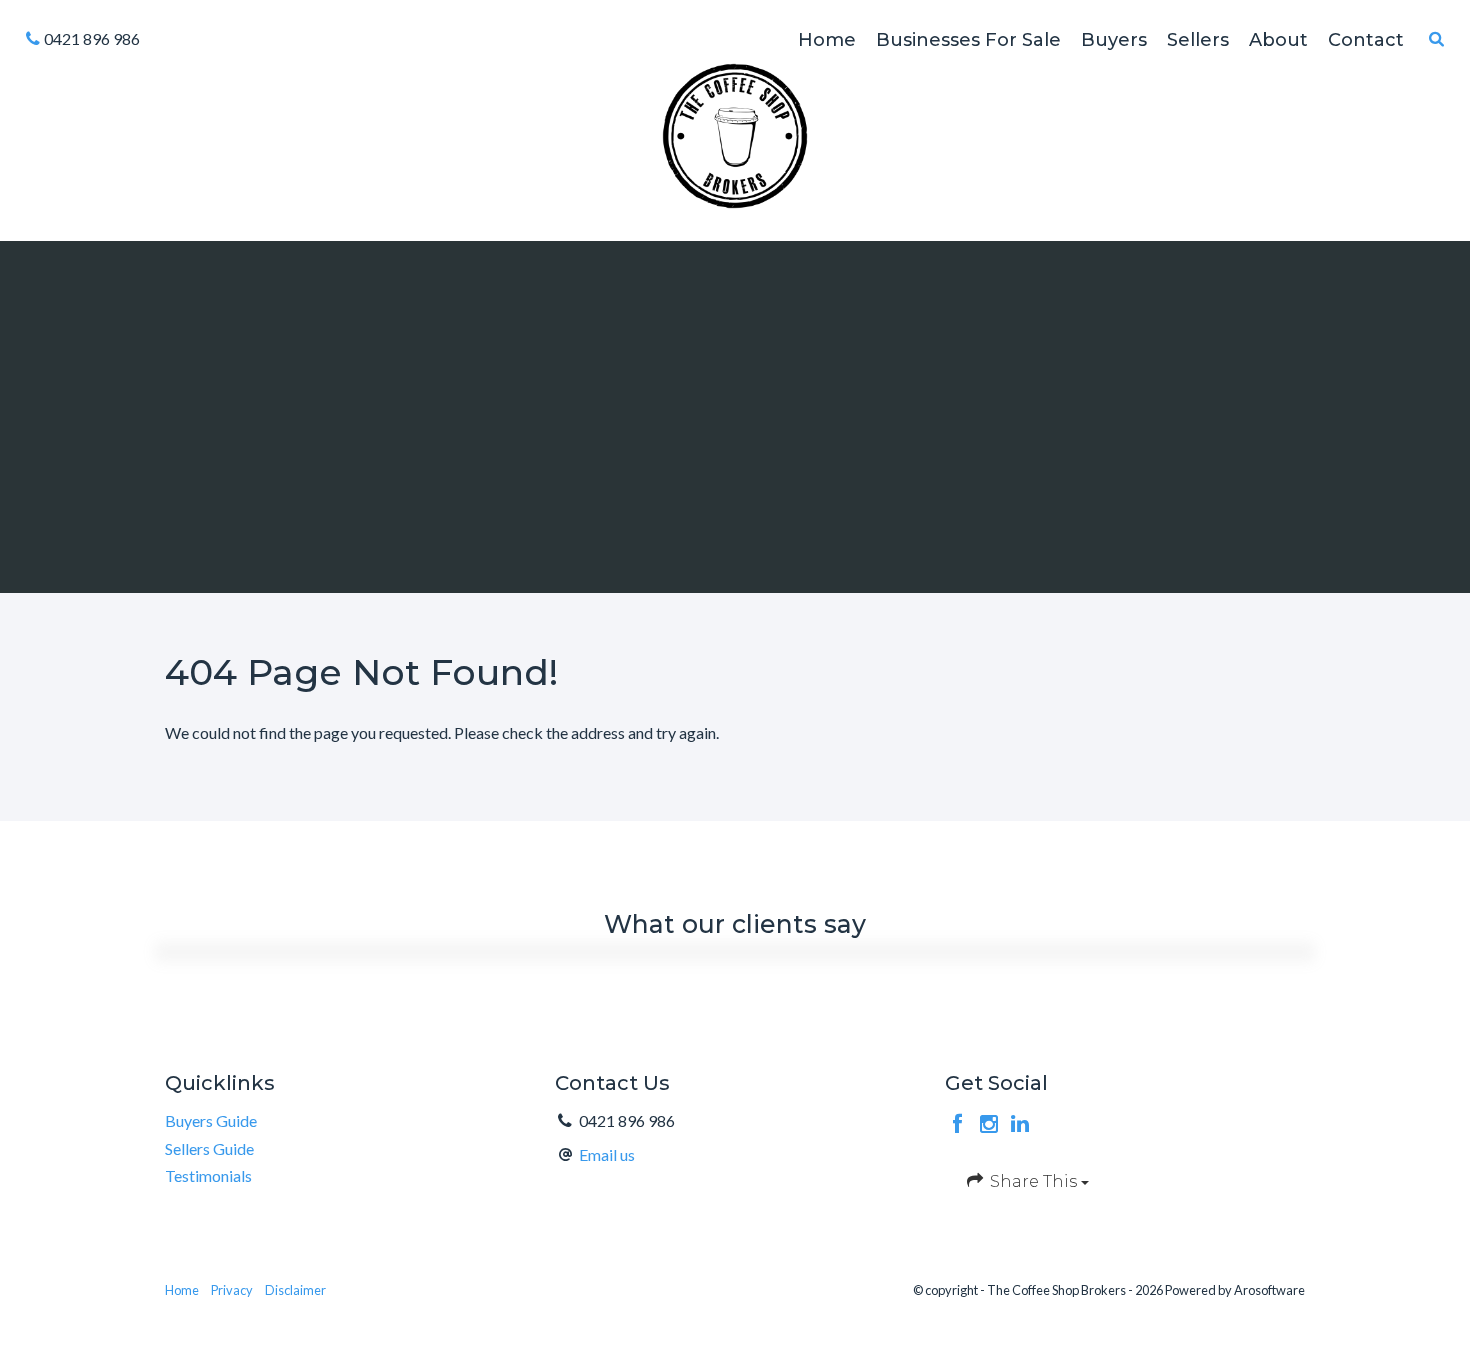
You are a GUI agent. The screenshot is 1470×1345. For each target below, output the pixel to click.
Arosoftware (1269, 1290)
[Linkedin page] (1020, 1124)
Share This (1033, 1181)
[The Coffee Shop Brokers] (735, 133)
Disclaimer (295, 1290)
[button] (1437, 39)
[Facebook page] (960, 1124)
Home (182, 1290)
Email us (607, 1154)
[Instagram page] (991, 1124)
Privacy (232, 1290)
